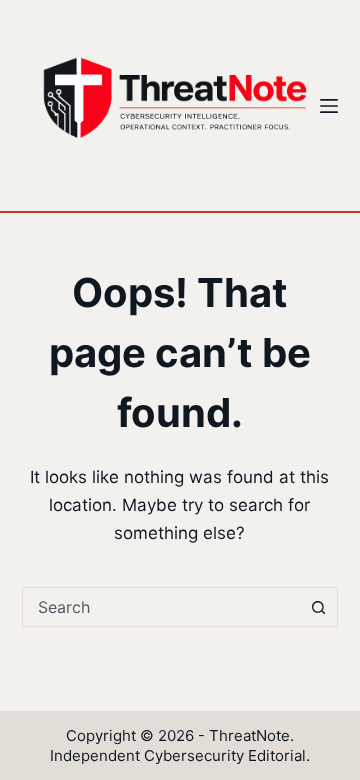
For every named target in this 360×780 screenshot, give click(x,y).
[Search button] (318, 607)
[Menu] (329, 106)
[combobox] (161, 607)
